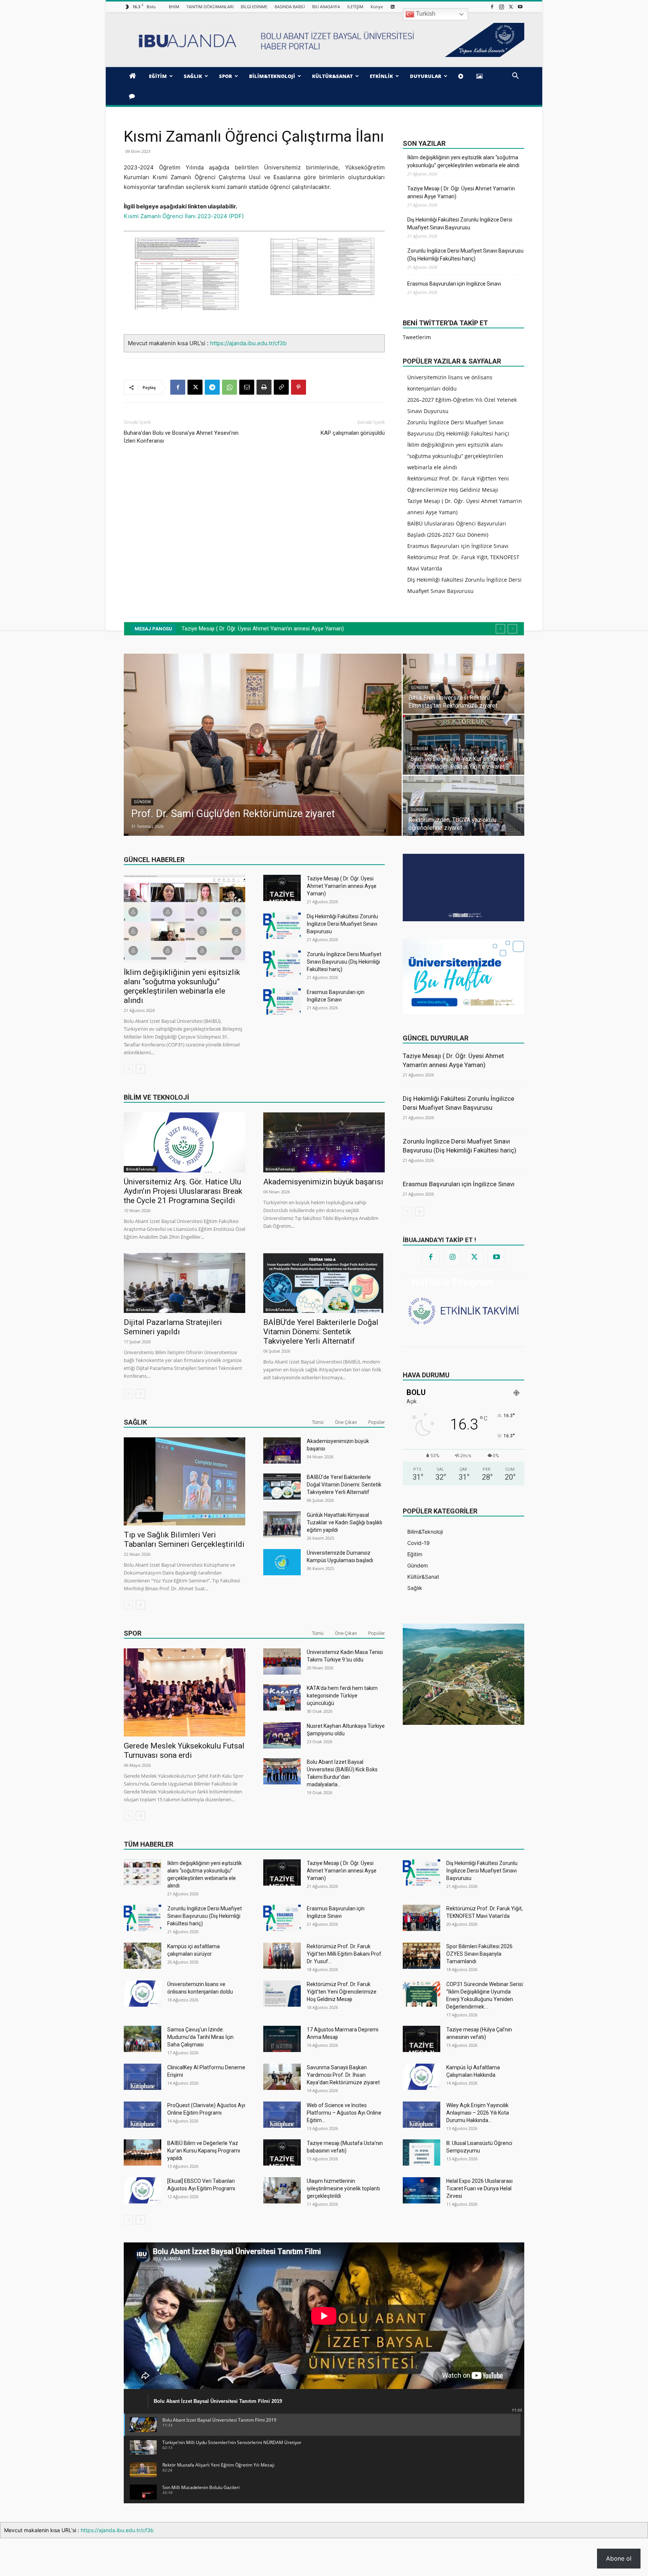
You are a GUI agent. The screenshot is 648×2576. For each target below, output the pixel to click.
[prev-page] (128, 1069)
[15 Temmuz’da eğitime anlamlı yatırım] (396, 745)
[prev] (500, 629)
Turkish (425, 14)
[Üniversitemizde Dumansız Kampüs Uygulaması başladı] (282, 1562)
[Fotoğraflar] (481, 76)
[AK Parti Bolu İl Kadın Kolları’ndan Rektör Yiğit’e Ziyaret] (196, 684)
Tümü (318, 1422)
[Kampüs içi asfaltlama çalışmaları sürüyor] (142, 1956)
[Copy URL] (281, 387)
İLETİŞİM (355, 7)
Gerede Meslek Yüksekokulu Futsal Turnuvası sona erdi (184, 1751)
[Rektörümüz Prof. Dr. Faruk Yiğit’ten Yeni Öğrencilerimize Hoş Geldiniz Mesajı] (282, 1994)
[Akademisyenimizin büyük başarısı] (324, 1142)
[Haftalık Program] (463, 1310)
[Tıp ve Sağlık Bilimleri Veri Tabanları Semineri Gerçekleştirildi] (184, 1481)
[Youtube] (520, 7)
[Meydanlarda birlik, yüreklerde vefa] (196, 745)
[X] (511, 7)
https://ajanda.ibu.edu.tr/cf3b (248, 343)
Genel (150, 810)
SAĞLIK (193, 76)
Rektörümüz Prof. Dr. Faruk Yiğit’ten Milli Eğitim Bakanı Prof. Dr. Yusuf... (345, 1954)
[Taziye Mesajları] (133, 96)
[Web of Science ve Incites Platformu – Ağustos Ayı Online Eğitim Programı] (282, 2115)
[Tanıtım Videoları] (462, 76)
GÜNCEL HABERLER (154, 860)
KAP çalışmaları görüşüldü (353, 433)
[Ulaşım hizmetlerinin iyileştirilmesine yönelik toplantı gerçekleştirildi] (282, 2190)
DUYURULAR (426, 76)
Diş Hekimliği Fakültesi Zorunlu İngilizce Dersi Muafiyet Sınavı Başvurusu (460, 224)
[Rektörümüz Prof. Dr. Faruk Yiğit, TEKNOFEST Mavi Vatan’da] (421, 1918)
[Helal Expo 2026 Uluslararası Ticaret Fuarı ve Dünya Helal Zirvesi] (421, 2190)
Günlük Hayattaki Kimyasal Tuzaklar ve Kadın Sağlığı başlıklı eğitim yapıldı (344, 1522)
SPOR (226, 76)
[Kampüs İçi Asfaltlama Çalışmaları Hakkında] (421, 2077)
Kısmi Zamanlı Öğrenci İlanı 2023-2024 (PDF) (184, 216)
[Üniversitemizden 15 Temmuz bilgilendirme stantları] (196, 806)
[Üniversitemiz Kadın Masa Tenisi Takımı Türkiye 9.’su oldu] (282, 1661)
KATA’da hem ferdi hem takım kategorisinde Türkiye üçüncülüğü (342, 1696)
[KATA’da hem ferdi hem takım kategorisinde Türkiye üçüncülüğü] (282, 1697)
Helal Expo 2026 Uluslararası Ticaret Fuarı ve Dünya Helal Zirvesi (479, 2188)
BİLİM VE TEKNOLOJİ (156, 1097)
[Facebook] (492, 7)
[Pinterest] (298, 387)
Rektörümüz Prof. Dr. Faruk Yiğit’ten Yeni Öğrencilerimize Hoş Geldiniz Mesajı (342, 1992)
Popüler (376, 1422)
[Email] (247, 387)
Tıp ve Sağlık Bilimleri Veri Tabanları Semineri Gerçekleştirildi (184, 1539)
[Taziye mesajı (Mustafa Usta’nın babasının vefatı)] (282, 2152)
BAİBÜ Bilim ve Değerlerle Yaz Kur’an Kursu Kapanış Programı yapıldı (204, 2151)
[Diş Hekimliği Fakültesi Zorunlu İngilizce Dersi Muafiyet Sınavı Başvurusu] (282, 926)
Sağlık (135, 1422)
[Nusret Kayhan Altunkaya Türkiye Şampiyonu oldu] (282, 1735)
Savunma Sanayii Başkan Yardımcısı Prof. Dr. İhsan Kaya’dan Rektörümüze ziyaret (343, 2075)
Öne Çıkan (346, 1422)
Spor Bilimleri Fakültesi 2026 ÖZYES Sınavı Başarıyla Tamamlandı (479, 1954)
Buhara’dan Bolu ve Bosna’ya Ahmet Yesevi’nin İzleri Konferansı (181, 437)
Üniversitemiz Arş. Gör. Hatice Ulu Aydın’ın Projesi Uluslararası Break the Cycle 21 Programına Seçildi (183, 1191)
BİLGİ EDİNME (254, 7)
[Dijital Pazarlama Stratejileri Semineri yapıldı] (184, 1283)
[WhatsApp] (229, 387)
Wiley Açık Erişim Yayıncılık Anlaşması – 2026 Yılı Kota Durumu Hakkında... (478, 2113)
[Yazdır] (264, 387)
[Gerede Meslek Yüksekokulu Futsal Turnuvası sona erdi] (184, 1692)
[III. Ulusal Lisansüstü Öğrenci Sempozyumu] (421, 2152)
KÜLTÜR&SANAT (332, 76)
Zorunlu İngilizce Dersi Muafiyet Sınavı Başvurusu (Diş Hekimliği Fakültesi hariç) (465, 255)
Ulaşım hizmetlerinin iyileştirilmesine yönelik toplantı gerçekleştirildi (343, 2188)
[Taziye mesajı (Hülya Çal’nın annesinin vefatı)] (421, 2039)
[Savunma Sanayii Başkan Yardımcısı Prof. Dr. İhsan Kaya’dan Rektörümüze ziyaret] (282, 2077)
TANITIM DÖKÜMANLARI (210, 7)
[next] (512, 629)
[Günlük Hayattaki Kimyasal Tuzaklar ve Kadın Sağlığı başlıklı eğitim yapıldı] (282, 1524)
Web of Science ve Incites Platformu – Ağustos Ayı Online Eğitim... (344, 2113)
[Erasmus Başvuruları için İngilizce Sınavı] (282, 1001)
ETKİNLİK (381, 76)
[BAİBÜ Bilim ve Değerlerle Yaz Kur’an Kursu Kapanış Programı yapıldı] (142, 2152)
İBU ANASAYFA (326, 7)
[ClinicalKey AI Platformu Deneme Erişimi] (142, 2077)
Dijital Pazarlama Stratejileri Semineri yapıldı (173, 1327)
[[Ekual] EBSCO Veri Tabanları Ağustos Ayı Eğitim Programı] (142, 2190)
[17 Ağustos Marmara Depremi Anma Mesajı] (282, 2039)
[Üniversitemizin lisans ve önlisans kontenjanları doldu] (142, 1994)
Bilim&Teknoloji (141, 1169)
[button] (515, 77)
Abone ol (619, 2558)
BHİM (174, 7)
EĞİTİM (158, 76)
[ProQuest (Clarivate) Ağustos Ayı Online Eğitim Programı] (142, 2115)
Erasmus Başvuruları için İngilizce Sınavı (454, 284)
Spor (133, 1633)
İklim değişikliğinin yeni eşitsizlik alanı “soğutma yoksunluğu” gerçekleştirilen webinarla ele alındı (463, 161)
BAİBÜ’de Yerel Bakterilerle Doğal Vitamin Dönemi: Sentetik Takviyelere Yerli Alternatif (321, 1332)
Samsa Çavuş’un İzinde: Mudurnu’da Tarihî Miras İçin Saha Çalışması (200, 2037)
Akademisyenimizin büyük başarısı (323, 1182)
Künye (377, 7)
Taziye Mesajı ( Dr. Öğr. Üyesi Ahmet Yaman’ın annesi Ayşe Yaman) (461, 192)
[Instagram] (501, 7)
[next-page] (140, 1069)
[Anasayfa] (134, 76)
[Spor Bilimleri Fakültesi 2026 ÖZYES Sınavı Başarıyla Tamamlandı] (421, 1956)
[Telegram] (212, 387)
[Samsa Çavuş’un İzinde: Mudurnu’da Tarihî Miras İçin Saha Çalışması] (142, 2039)
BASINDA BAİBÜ (290, 7)
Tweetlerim (417, 337)
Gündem (152, 688)
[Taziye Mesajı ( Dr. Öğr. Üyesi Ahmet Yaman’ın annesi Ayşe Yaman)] (282, 888)
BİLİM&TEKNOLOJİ (272, 76)
